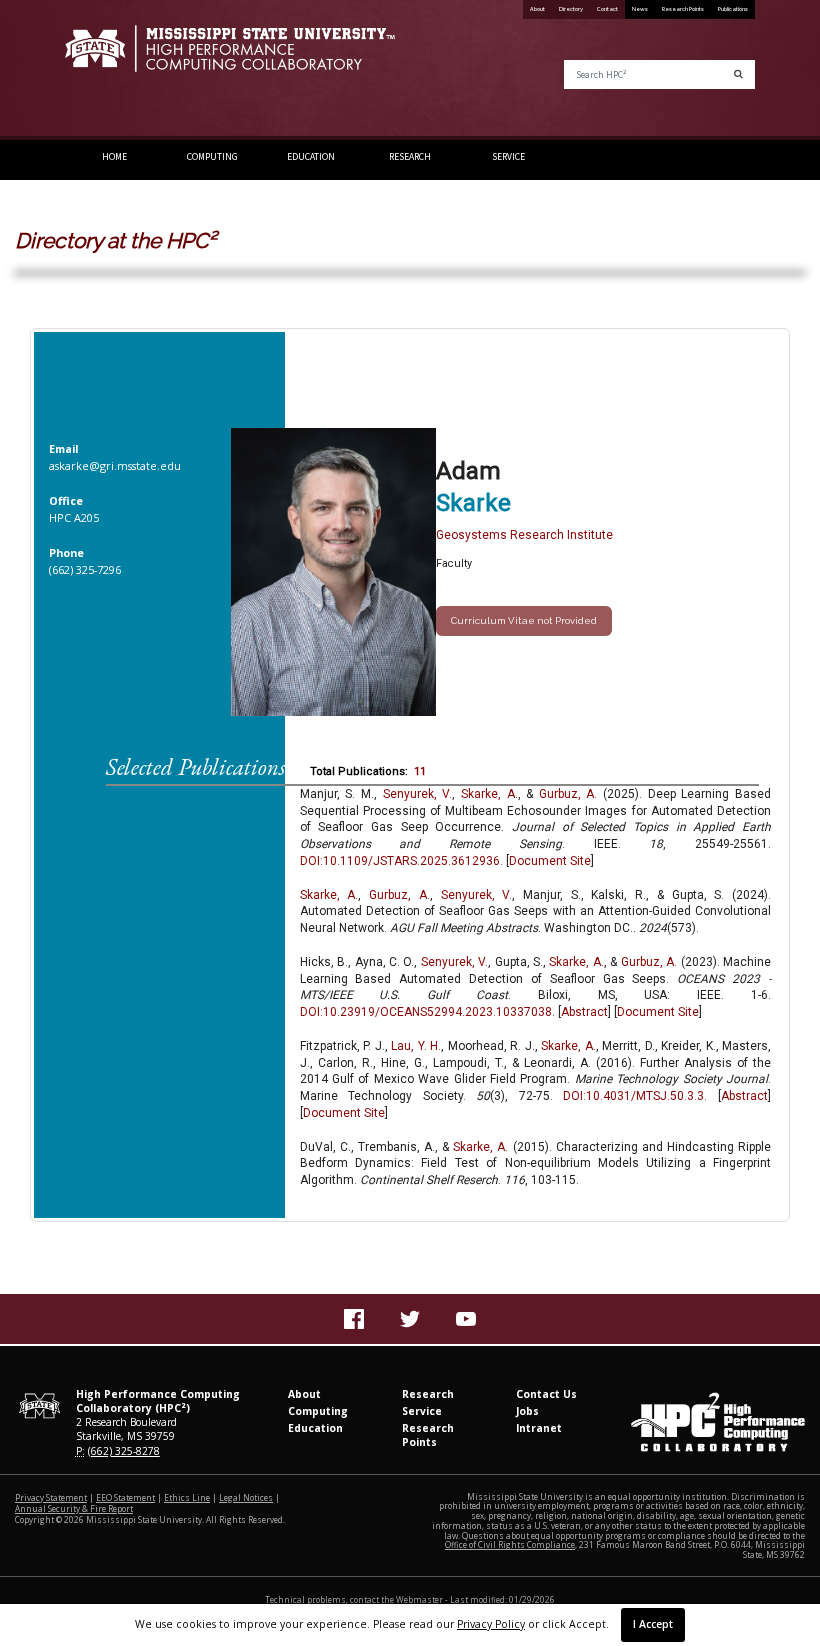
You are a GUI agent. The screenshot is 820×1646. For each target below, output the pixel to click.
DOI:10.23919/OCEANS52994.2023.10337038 (426, 1012)
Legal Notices (246, 1497)
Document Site (550, 861)
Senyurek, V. (418, 794)
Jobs (527, 1411)
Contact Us (546, 1394)
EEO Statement (125, 1497)
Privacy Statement (51, 1497)
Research (410, 157)
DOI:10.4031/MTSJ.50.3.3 (633, 1096)
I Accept (653, 1624)
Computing (212, 157)
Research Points (683, 9)
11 (420, 771)
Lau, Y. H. (416, 1046)
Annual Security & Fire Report (74, 1508)
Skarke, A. (489, 794)
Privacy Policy (491, 1624)
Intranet (539, 1428)
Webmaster (419, 1599)
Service (508, 157)
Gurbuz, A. (568, 794)
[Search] (738, 74)
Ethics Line (187, 1497)
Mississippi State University (115, 70)
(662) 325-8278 (124, 1451)
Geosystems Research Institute (524, 535)
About (537, 9)
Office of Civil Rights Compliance (510, 1544)
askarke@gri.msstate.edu (115, 465)
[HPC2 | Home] (230, 57)
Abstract (584, 1012)
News (640, 9)
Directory (571, 9)
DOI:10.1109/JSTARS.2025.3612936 (400, 861)
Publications (733, 9)
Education (311, 157)
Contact (607, 9)
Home (114, 157)
